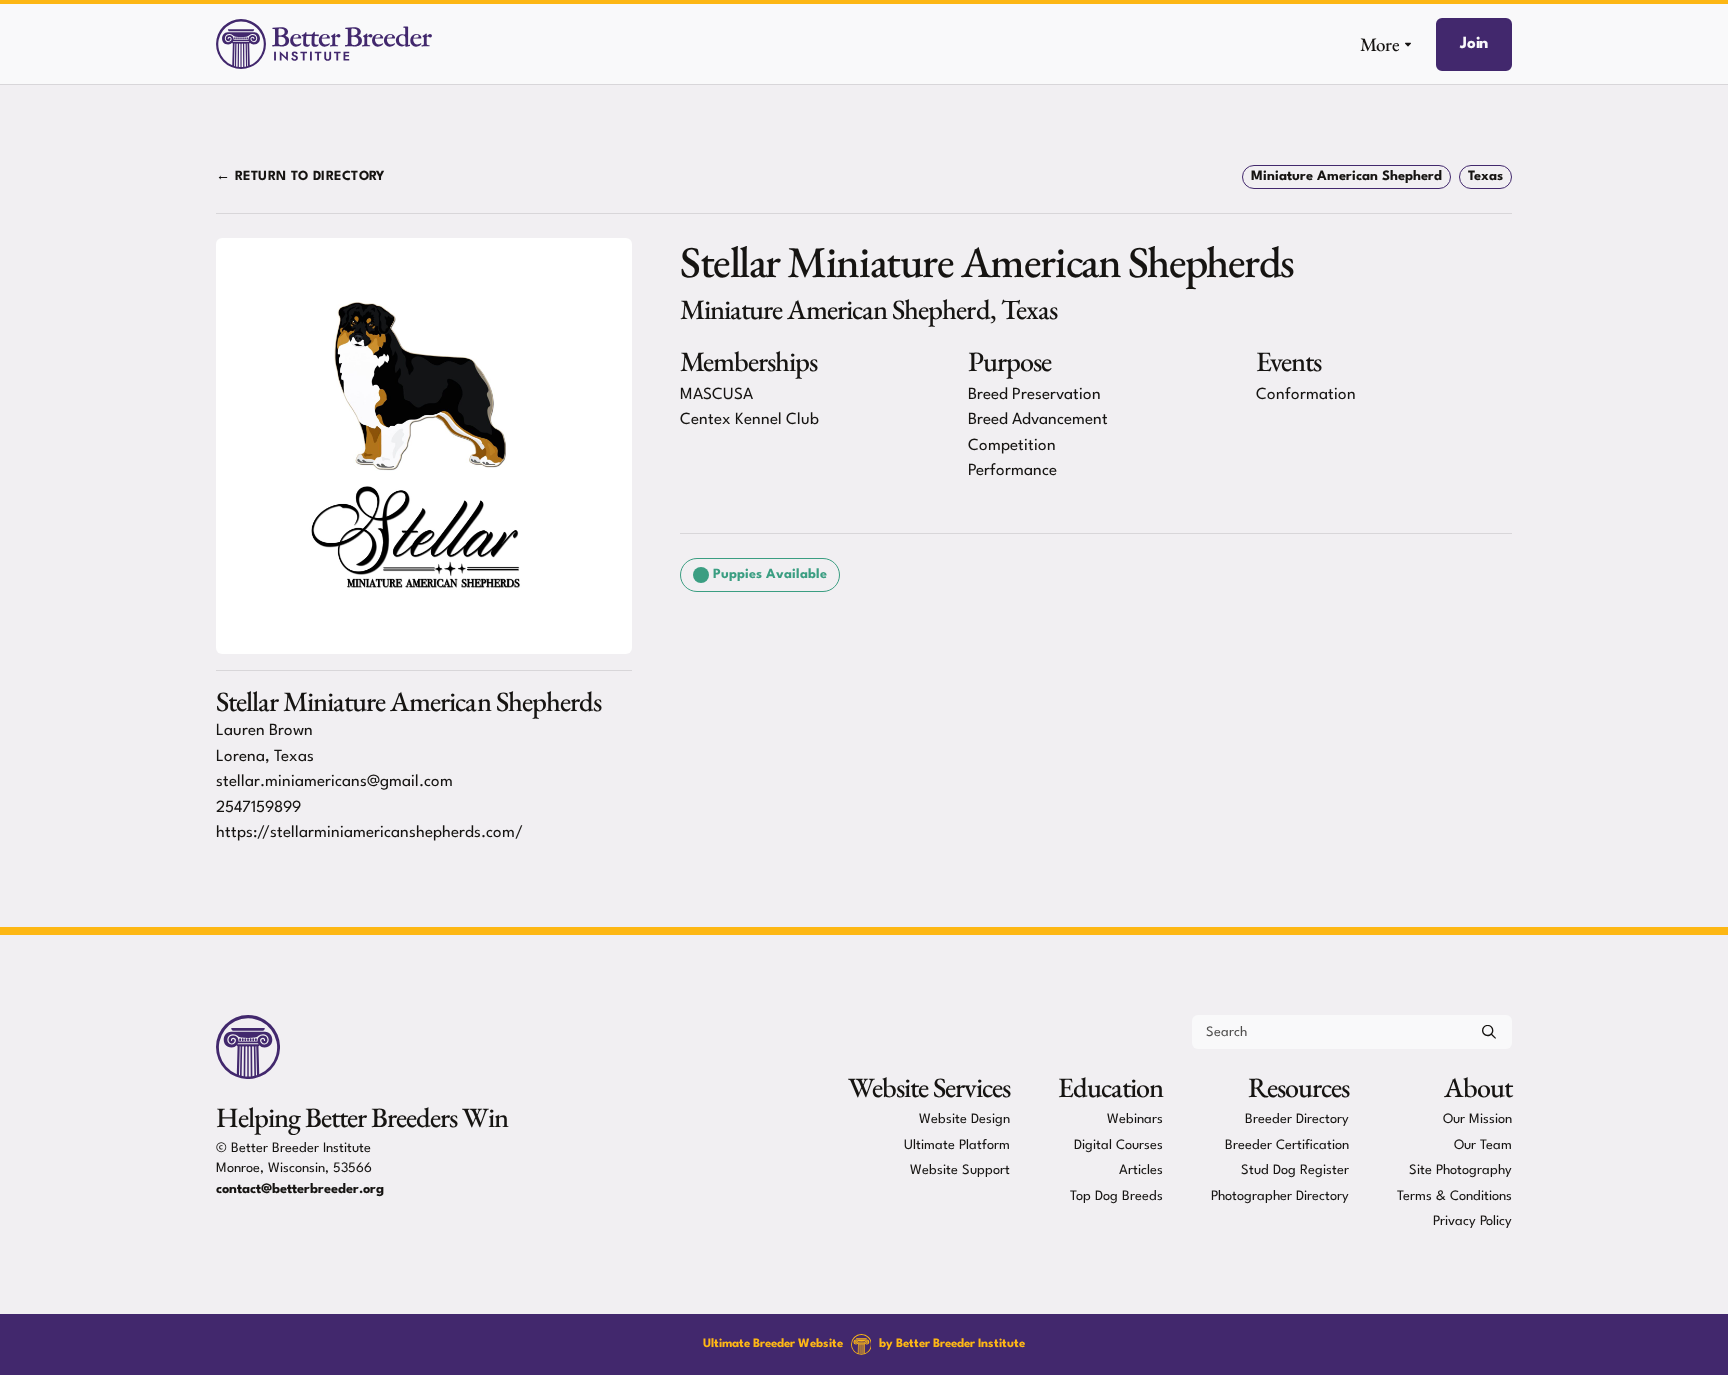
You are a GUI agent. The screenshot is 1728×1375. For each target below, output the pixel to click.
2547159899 (258, 808)
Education (1110, 1087)
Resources (1298, 1087)
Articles (1141, 1170)
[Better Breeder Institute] (324, 44)
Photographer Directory (1280, 1195)
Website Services (928, 1087)
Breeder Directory (1297, 1119)
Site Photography (1460, 1170)
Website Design (964, 1119)
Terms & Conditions (1454, 1195)
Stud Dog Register (1295, 1170)
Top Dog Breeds (1116, 1195)
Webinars (1135, 1119)
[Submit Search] (1489, 1032)
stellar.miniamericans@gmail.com (334, 782)
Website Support (960, 1170)
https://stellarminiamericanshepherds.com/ (369, 833)
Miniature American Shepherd (1346, 176)
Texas (1485, 176)
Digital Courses (1118, 1144)
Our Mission (1477, 1119)
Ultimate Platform (957, 1144)
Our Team (1483, 1144)
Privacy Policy (1472, 1221)
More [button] (1380, 44)
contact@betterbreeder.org (300, 1189)
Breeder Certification (1287, 1144)
